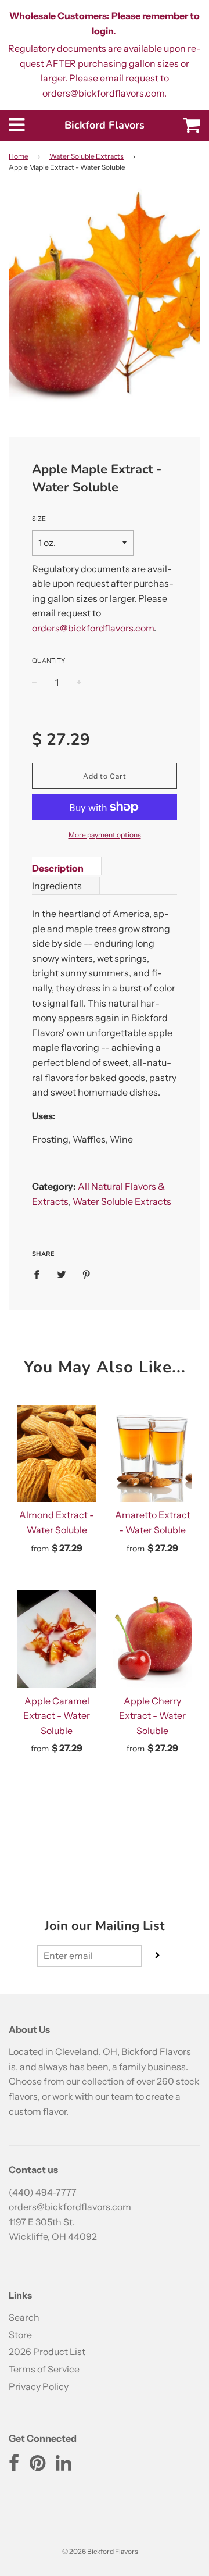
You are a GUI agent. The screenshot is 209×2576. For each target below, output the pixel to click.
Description (58, 868)
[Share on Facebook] (40, 1274)
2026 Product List (47, 2352)
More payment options (105, 835)
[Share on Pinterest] (87, 1274)
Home (19, 156)
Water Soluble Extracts (87, 156)
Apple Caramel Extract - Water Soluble (57, 1716)
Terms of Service (44, 2369)
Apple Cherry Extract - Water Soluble (152, 1716)
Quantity (48, 661)
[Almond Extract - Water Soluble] (57, 1454)
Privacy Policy (39, 2386)
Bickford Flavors (105, 125)
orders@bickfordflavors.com (93, 628)
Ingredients (57, 886)
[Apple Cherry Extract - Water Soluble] (152, 1639)
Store (20, 2335)
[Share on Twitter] (62, 1274)
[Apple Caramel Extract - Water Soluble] (57, 1639)
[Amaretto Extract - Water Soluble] (152, 1454)
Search (24, 2317)
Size (39, 519)
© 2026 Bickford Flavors (100, 2551)
